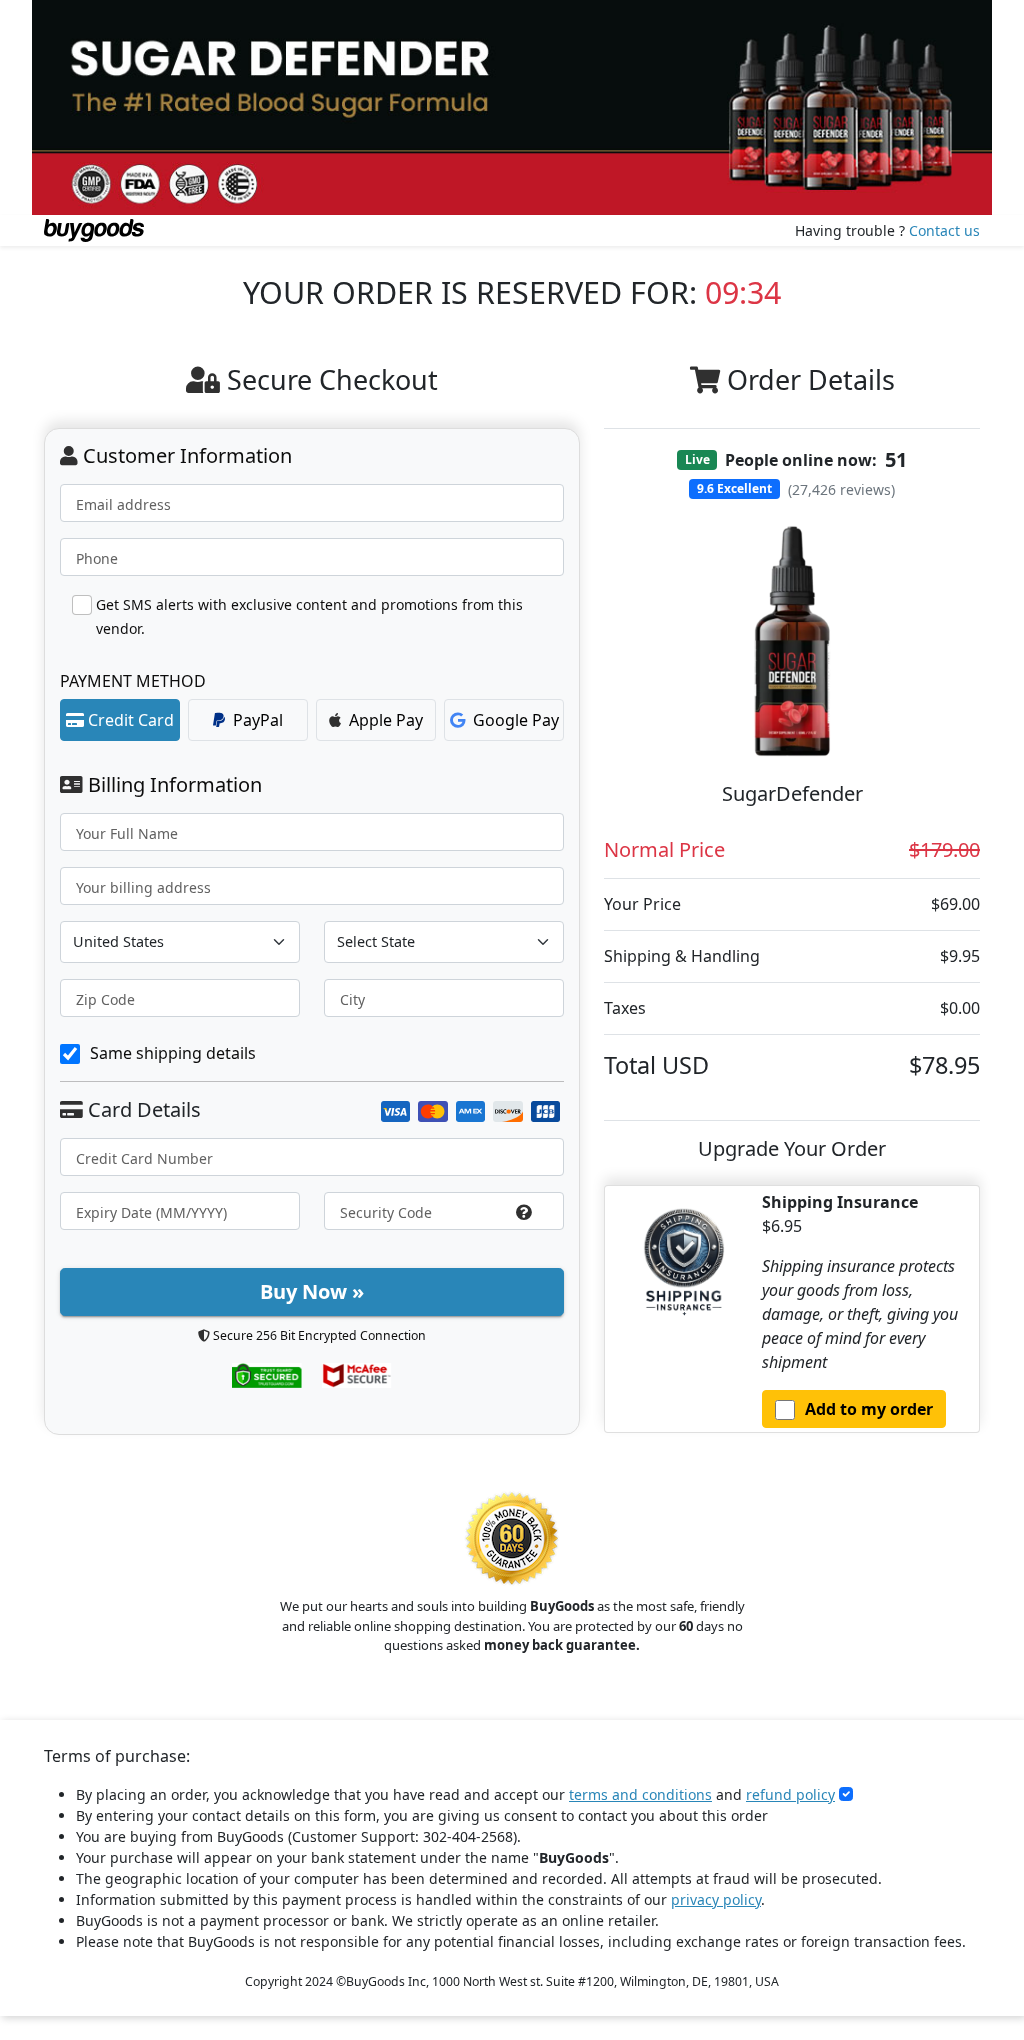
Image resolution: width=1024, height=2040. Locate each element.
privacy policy (716, 1899)
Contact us (944, 230)
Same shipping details (173, 1053)
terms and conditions (640, 1794)
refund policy (790, 1794)
